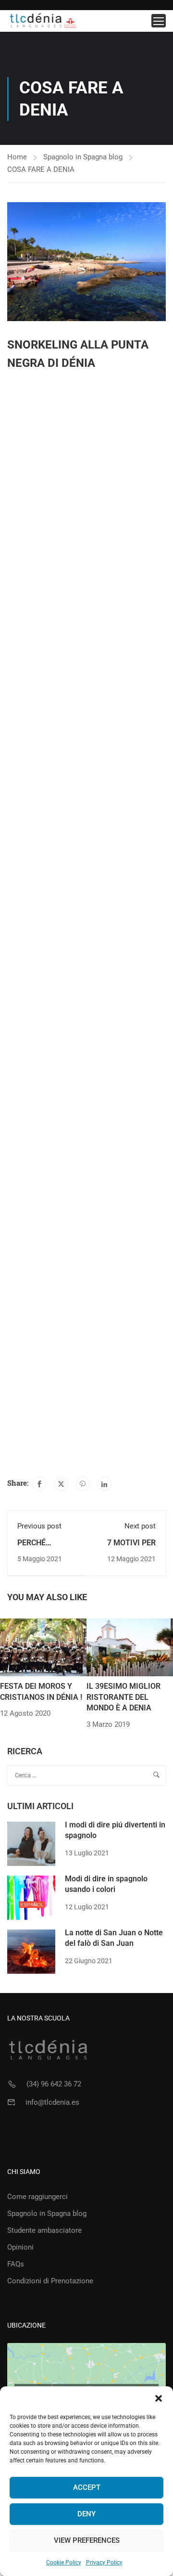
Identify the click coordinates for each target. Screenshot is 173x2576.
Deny (86, 2514)
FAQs (16, 2264)
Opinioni (20, 2247)
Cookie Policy (64, 2563)
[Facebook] (39, 1484)
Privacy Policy (104, 2563)
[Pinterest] (83, 1484)
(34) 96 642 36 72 (54, 2084)
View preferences (87, 2540)
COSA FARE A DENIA (41, 169)
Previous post (39, 1526)
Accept (87, 2487)
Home (17, 157)
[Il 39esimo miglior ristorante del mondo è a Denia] (130, 1647)
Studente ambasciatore (44, 2230)
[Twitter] (61, 1484)
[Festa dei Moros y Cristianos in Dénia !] (43, 1647)
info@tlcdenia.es (52, 2102)
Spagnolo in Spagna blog (83, 157)
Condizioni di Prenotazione (50, 2281)
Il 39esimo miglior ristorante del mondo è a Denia (124, 1697)
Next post (140, 1526)
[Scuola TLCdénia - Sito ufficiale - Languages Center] (43, 21)
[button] (159, 2398)
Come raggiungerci (37, 2197)
